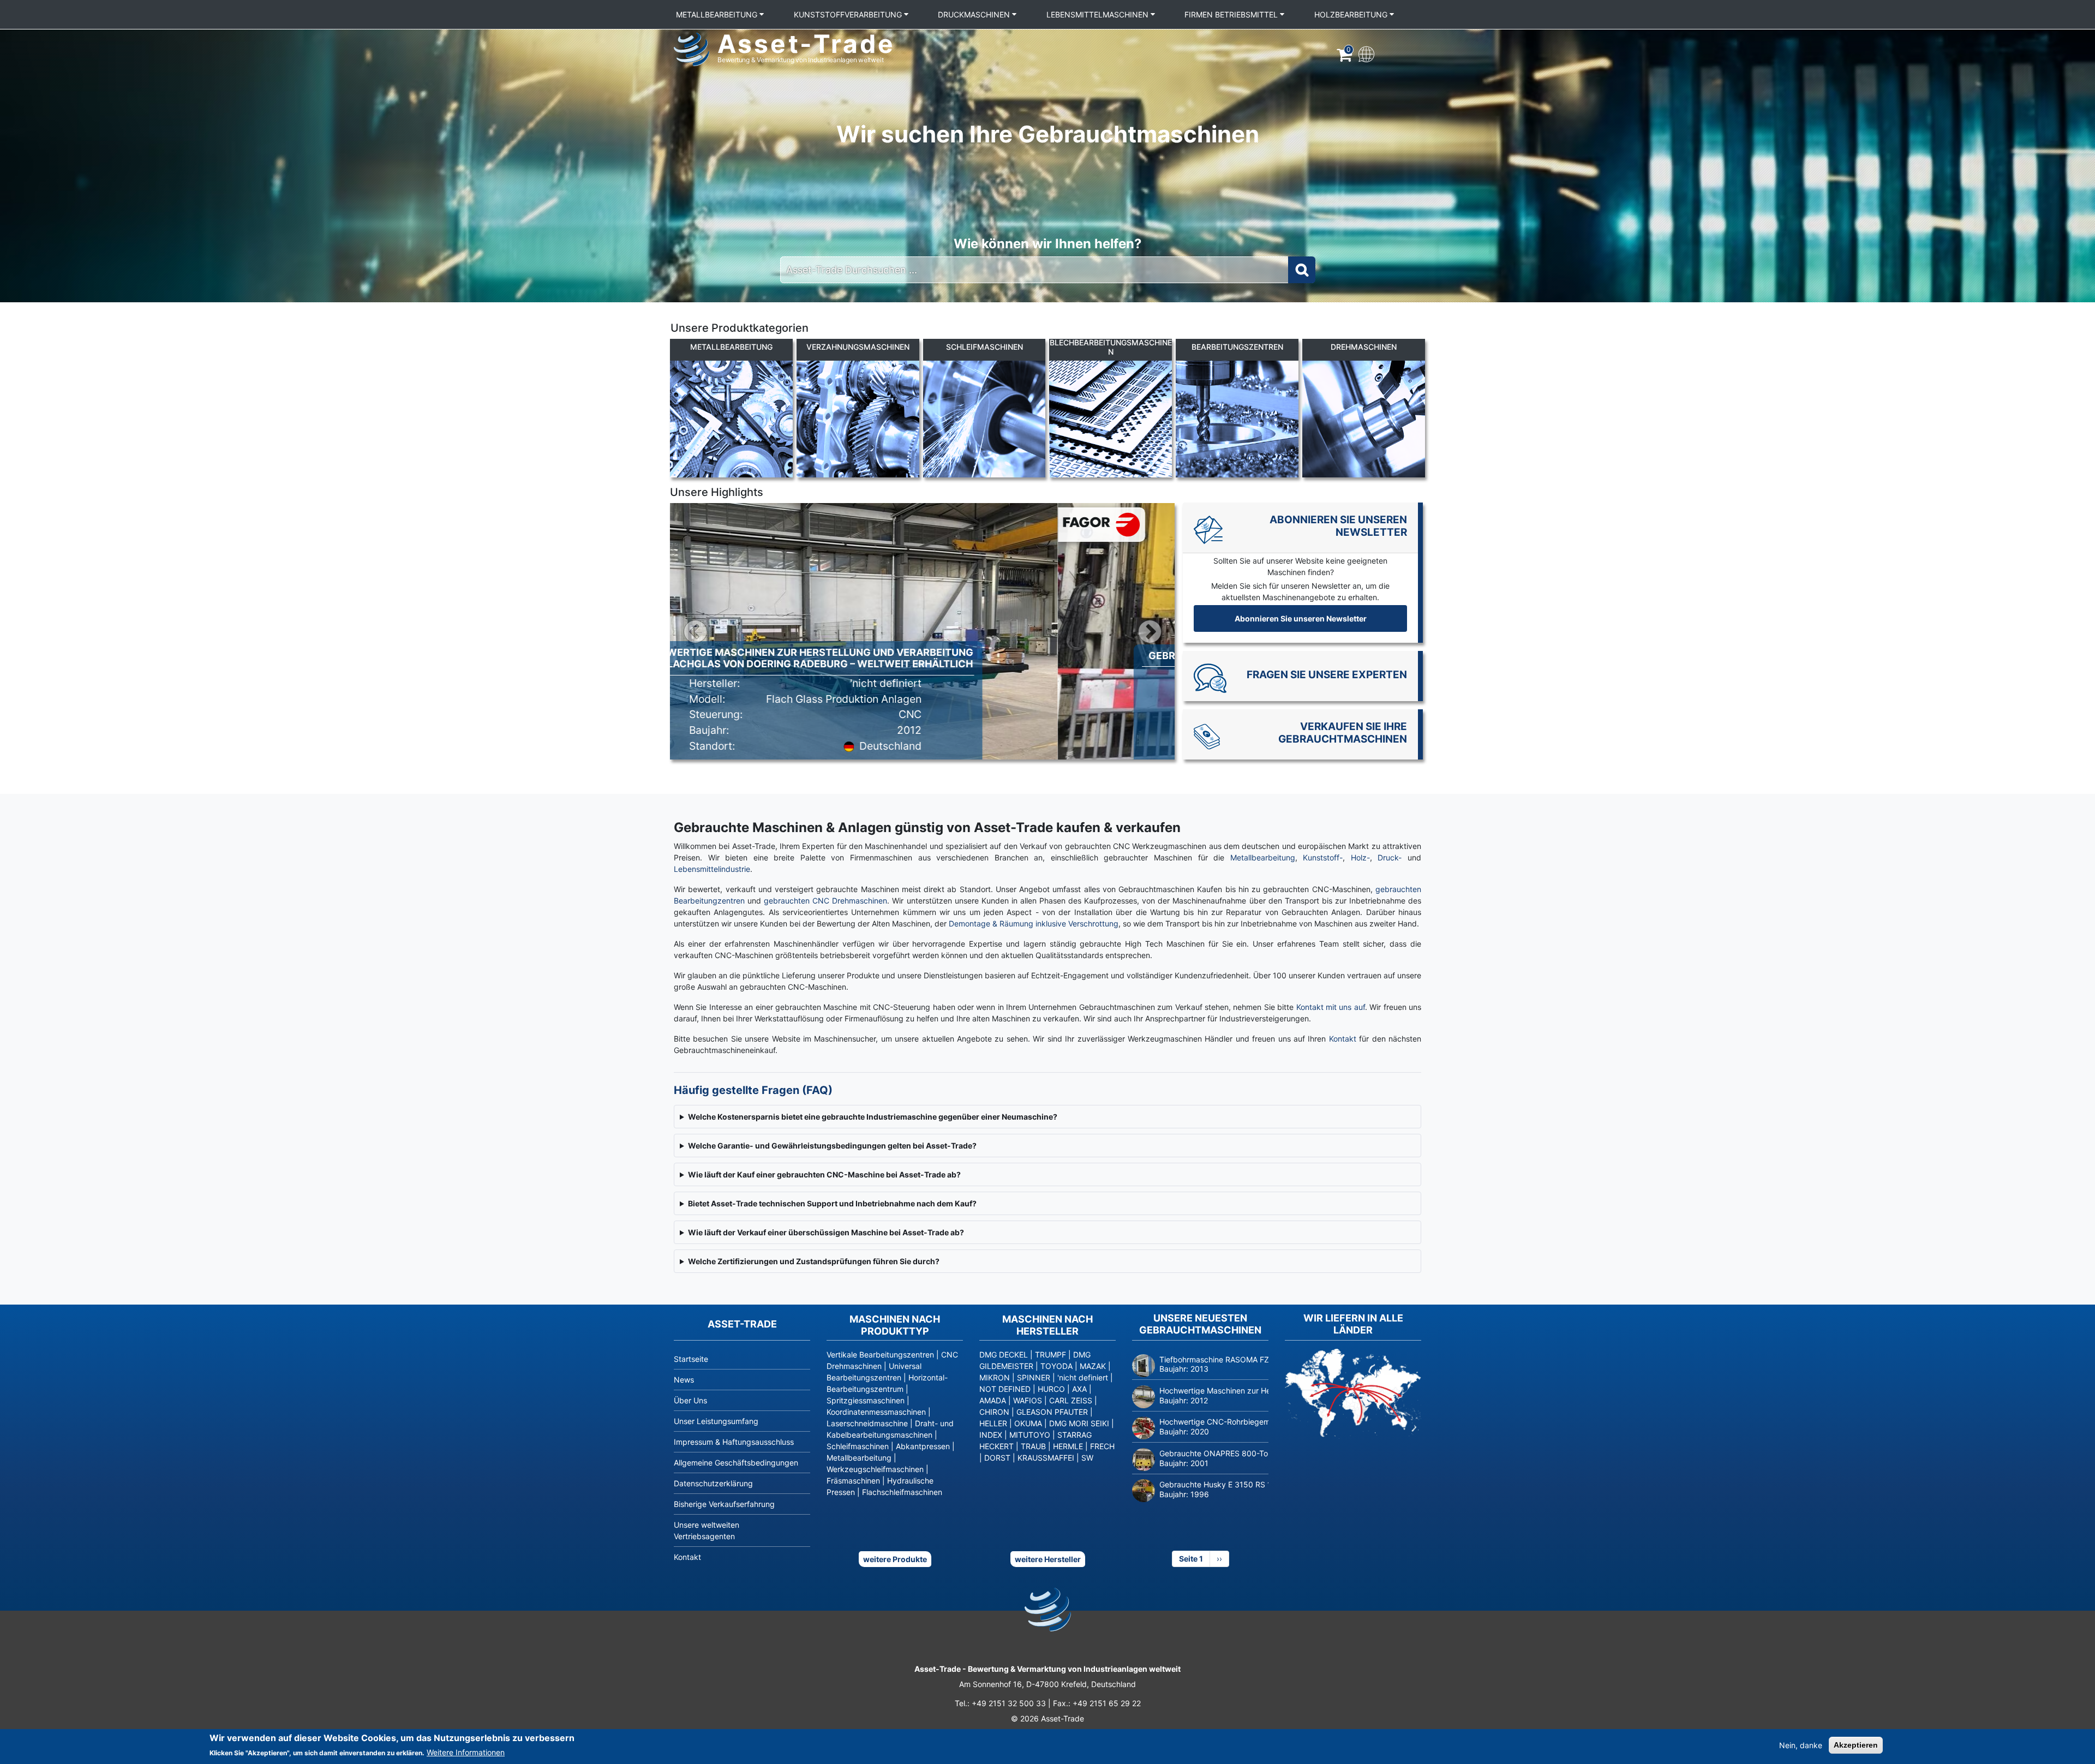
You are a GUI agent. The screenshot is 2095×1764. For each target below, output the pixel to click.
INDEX (991, 1435)
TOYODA (1057, 1366)
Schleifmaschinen (984, 347)
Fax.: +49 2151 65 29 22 (1097, 1703)
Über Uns (690, 1400)
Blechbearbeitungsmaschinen (1111, 347)
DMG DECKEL (1004, 1355)
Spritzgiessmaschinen (866, 1400)
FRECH (1102, 1446)
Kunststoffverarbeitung (849, 14)
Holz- (1360, 857)
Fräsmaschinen (853, 1481)
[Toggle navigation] (1365, 53)
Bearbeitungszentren (1237, 347)
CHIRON (994, 1412)
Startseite (691, 1359)
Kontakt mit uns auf (1329, 1007)
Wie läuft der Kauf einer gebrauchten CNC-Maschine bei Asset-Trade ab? (824, 1174)
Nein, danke (1801, 1745)
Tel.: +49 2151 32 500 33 (1000, 1703)
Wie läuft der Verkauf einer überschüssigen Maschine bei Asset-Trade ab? (826, 1232)
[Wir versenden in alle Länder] (1353, 1393)
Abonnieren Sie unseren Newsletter (1301, 618)
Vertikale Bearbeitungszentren (880, 1355)
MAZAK (1093, 1366)
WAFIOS (1028, 1400)
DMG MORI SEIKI (1079, 1423)
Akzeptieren (1856, 1745)
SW (1087, 1458)
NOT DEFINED (1005, 1389)
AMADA (993, 1400)
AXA (1079, 1389)
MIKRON (995, 1377)
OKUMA (1028, 1423)
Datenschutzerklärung (713, 1483)
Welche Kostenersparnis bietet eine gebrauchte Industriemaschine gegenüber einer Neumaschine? (873, 1117)
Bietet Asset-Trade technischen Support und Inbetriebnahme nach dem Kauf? (832, 1203)
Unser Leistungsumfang (716, 1421)
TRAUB (1033, 1446)
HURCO (1051, 1389)
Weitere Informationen (466, 1752)
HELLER (993, 1423)
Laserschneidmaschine (867, 1423)
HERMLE (1068, 1446)
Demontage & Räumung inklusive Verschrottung (1034, 923)
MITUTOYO (1030, 1435)
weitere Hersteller (1048, 1559)
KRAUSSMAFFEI (1046, 1458)
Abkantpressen (923, 1446)
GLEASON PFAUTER (1052, 1412)
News (684, 1380)
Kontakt (1344, 1039)
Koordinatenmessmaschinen (876, 1412)
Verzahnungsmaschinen (858, 347)
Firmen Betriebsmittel (1232, 14)
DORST (997, 1458)
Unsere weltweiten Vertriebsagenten (707, 1530)
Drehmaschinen (1364, 347)
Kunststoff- (1323, 857)
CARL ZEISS (1071, 1400)
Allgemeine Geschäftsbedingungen (736, 1463)
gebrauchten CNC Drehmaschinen (825, 901)
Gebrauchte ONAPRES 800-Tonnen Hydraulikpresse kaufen (1266, 1453)
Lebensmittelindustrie (712, 869)
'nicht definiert (1083, 1377)
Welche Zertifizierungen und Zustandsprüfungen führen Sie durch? (814, 1261)
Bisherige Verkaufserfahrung (724, 1504)
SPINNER (1034, 1377)
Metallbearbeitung (718, 14)
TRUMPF (1051, 1355)
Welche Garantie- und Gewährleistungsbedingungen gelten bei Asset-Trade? (832, 1146)
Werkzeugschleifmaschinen (875, 1469)
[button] (695, 631)
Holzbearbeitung (1352, 14)
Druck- (1390, 857)
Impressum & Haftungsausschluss (734, 1442)
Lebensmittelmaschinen (1099, 14)
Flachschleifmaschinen (902, 1492)
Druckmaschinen (975, 14)
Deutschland (1008, 737)
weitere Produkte (895, 1559)
